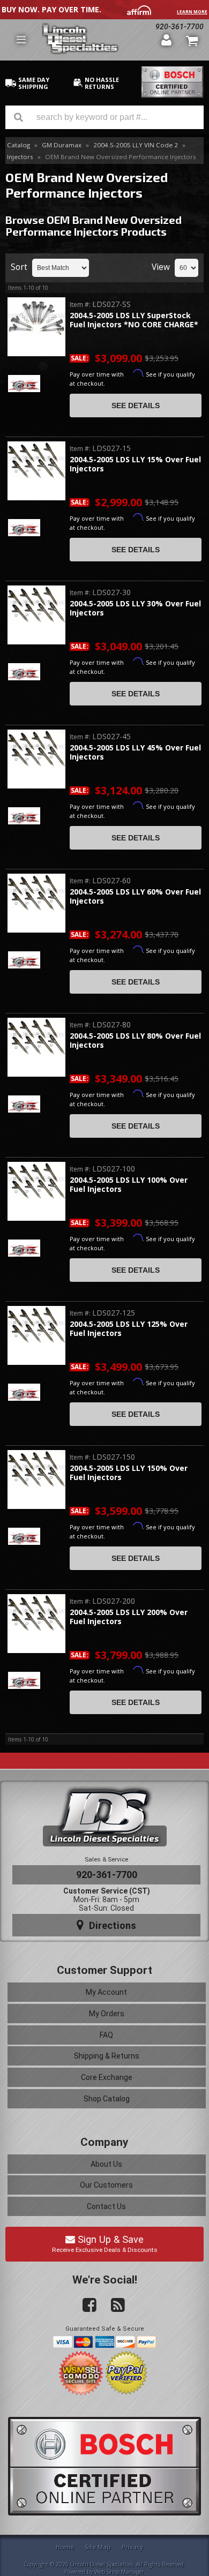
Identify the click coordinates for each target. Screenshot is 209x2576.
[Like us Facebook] (85, 2305)
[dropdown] (21, 40)
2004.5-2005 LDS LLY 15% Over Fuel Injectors (135, 464)
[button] (104, 117)
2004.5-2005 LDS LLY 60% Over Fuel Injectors (135, 896)
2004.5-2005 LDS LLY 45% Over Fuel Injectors (135, 752)
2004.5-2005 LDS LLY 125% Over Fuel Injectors (129, 1329)
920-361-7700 (107, 1875)
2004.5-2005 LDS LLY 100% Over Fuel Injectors (129, 1185)
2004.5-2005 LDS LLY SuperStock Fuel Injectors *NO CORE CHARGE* (134, 320)
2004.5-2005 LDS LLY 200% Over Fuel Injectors (129, 1617)
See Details (136, 405)
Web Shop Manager (119, 2572)
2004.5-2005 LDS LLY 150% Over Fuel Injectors (129, 1473)
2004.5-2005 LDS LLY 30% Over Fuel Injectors (135, 608)
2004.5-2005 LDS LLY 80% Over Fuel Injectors (135, 1041)
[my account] (166, 40)
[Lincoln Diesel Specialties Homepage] (97, 40)
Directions (111, 1925)
